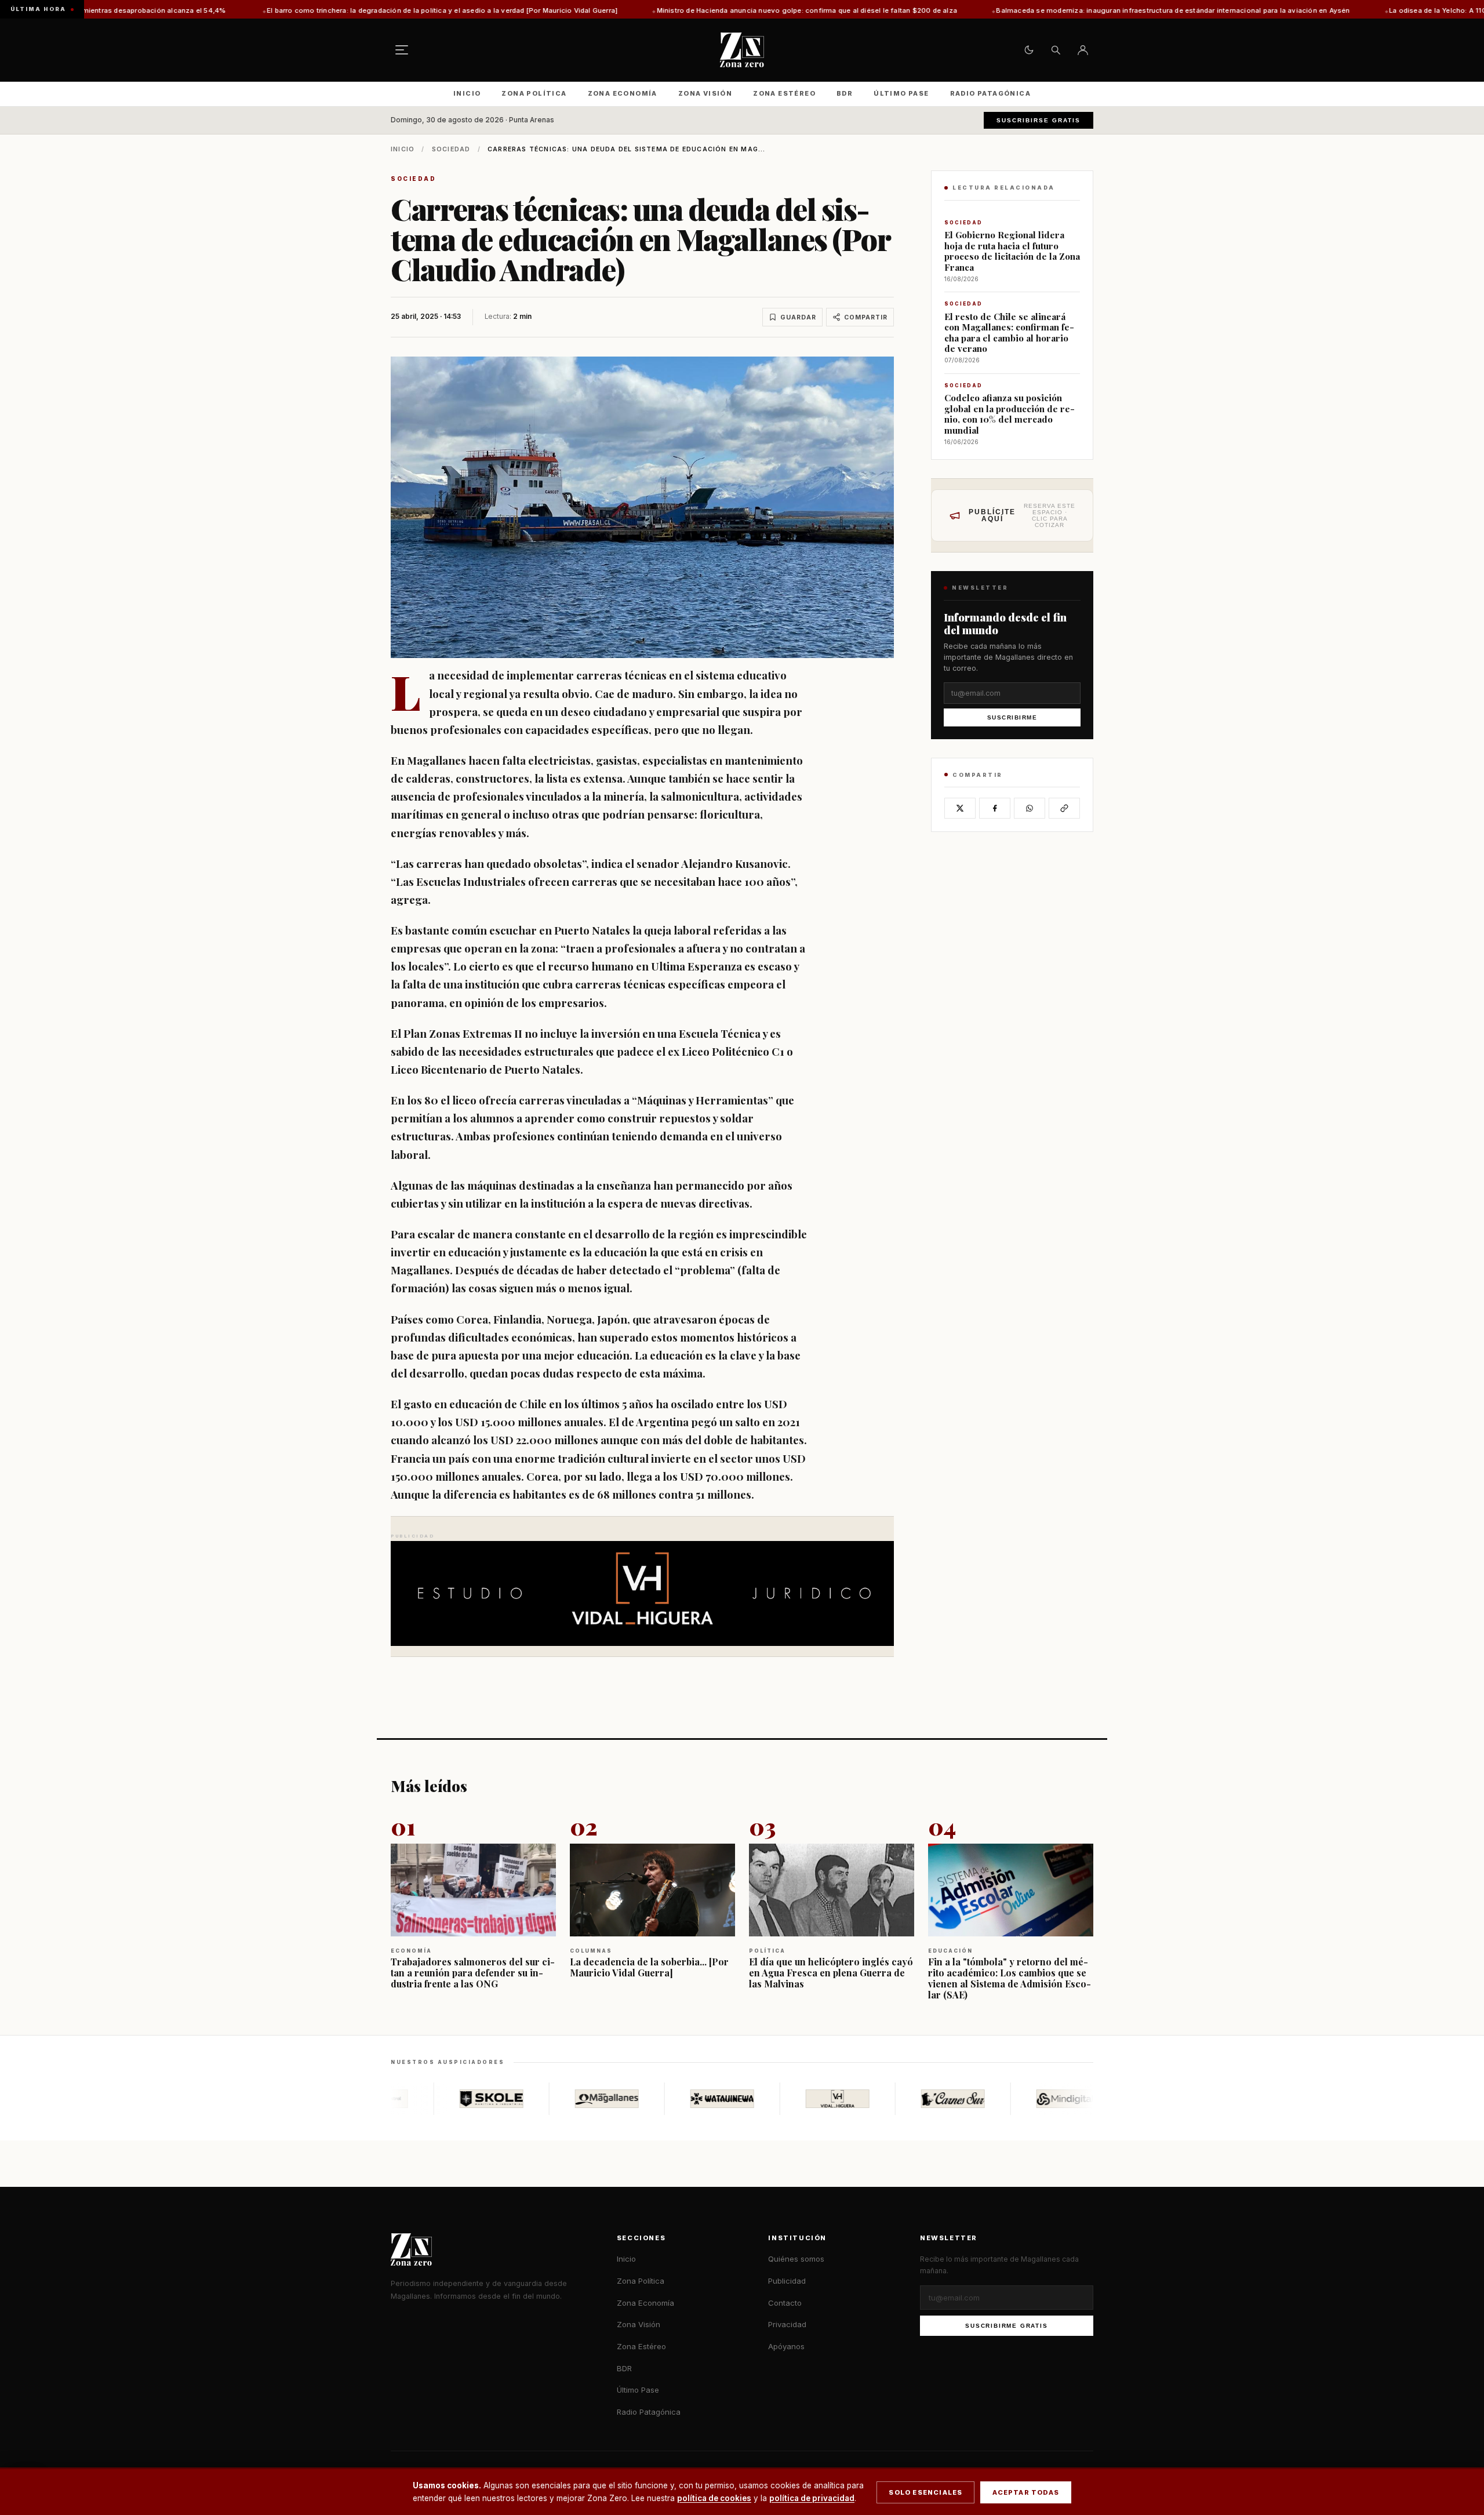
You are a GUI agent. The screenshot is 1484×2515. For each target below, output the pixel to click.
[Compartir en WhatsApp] (1030, 808)
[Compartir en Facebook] (995, 808)
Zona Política (534, 93)
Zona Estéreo (784, 93)
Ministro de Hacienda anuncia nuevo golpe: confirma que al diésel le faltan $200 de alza (618, 10)
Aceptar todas (1026, 2492)
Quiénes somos (796, 2259)
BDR (845, 93)
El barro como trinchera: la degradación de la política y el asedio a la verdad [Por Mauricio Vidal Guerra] (253, 10)
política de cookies (714, 2498)
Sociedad (451, 149)
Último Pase (901, 93)
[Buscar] (1056, 50)
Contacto (785, 2303)
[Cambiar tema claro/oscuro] (1029, 50)
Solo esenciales (925, 2492)
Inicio (467, 93)
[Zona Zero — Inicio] (742, 50)
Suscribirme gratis (1006, 2326)
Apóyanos (786, 2346)
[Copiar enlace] (1064, 808)
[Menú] (402, 50)
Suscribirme (1012, 717)
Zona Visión (705, 93)
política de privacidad (812, 2498)
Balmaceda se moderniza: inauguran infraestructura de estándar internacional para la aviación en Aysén (984, 10)
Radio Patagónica (990, 93)
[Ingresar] (1083, 50)
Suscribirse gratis (1039, 120)
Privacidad (787, 2324)
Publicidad (787, 2281)
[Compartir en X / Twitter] (960, 808)
